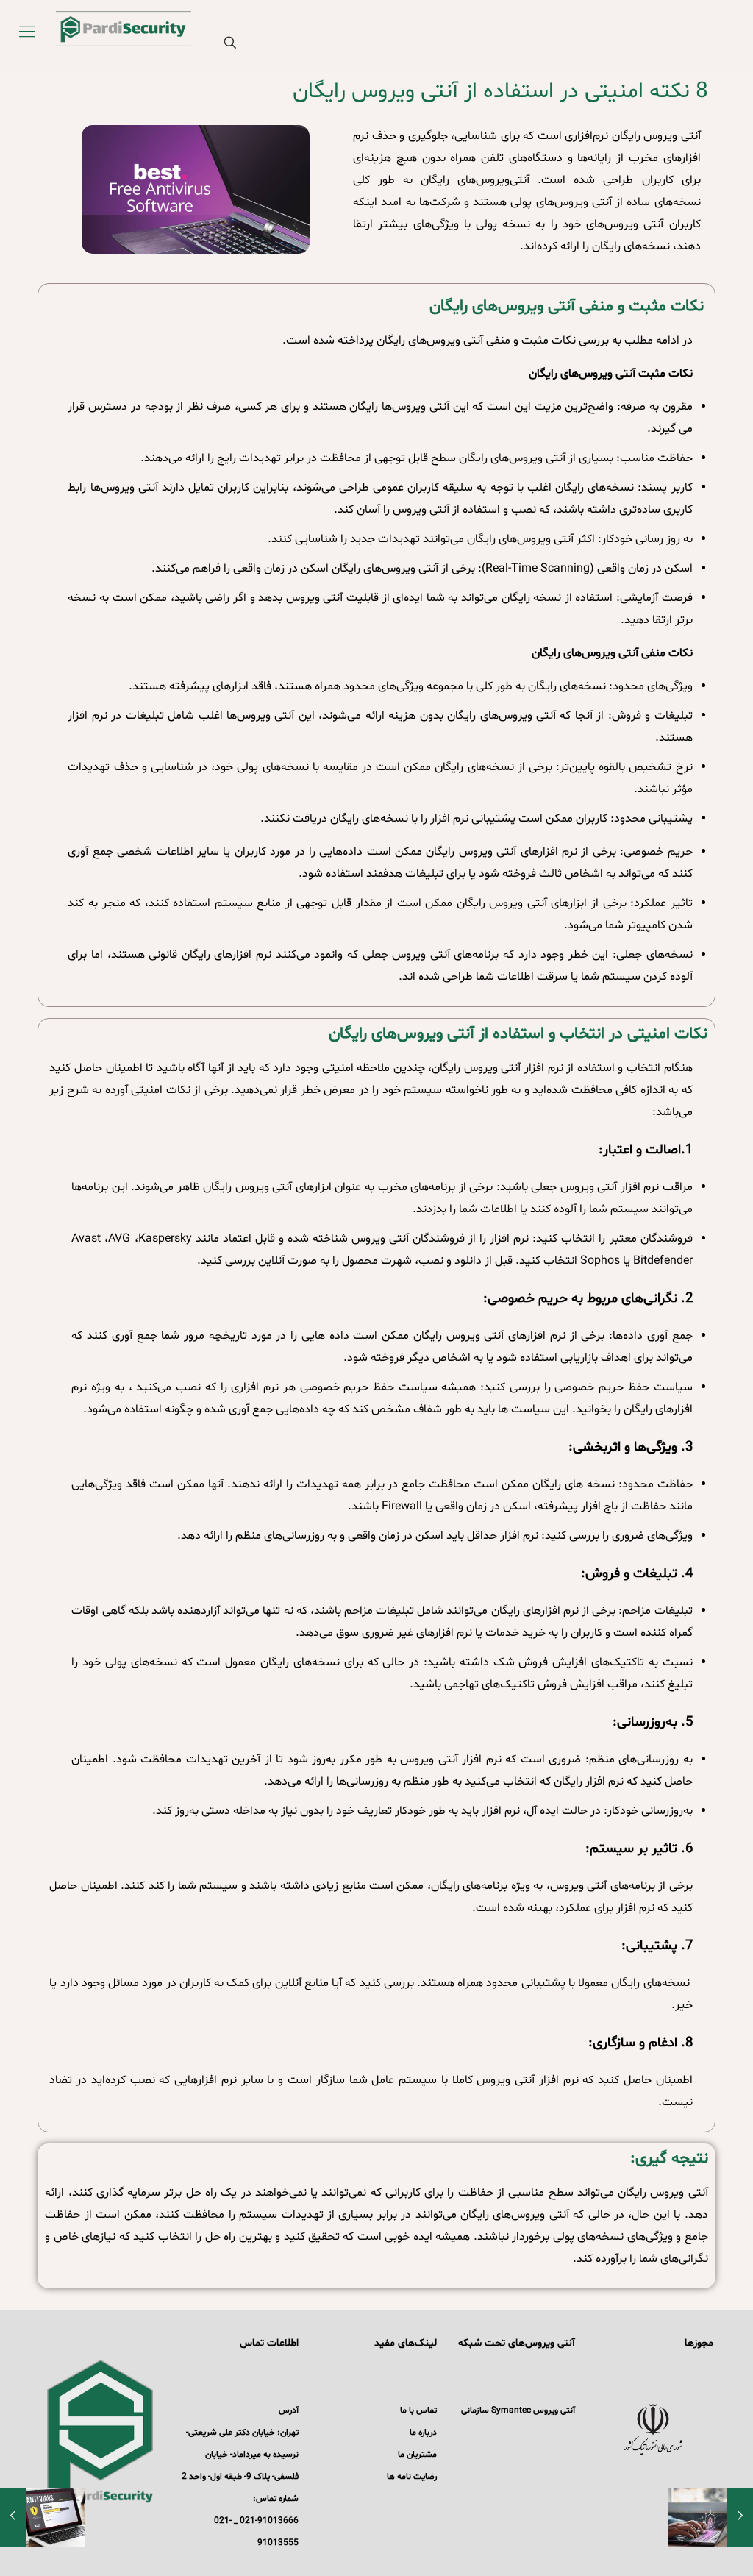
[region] (653, 2430)
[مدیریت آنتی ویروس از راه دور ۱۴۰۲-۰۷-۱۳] (740, 2517)
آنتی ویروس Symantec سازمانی (518, 2410)
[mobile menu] (27, 33)
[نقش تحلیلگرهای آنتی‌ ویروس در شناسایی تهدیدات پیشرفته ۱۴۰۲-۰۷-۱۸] (13, 2517)
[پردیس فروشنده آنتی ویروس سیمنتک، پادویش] (107, 33)
